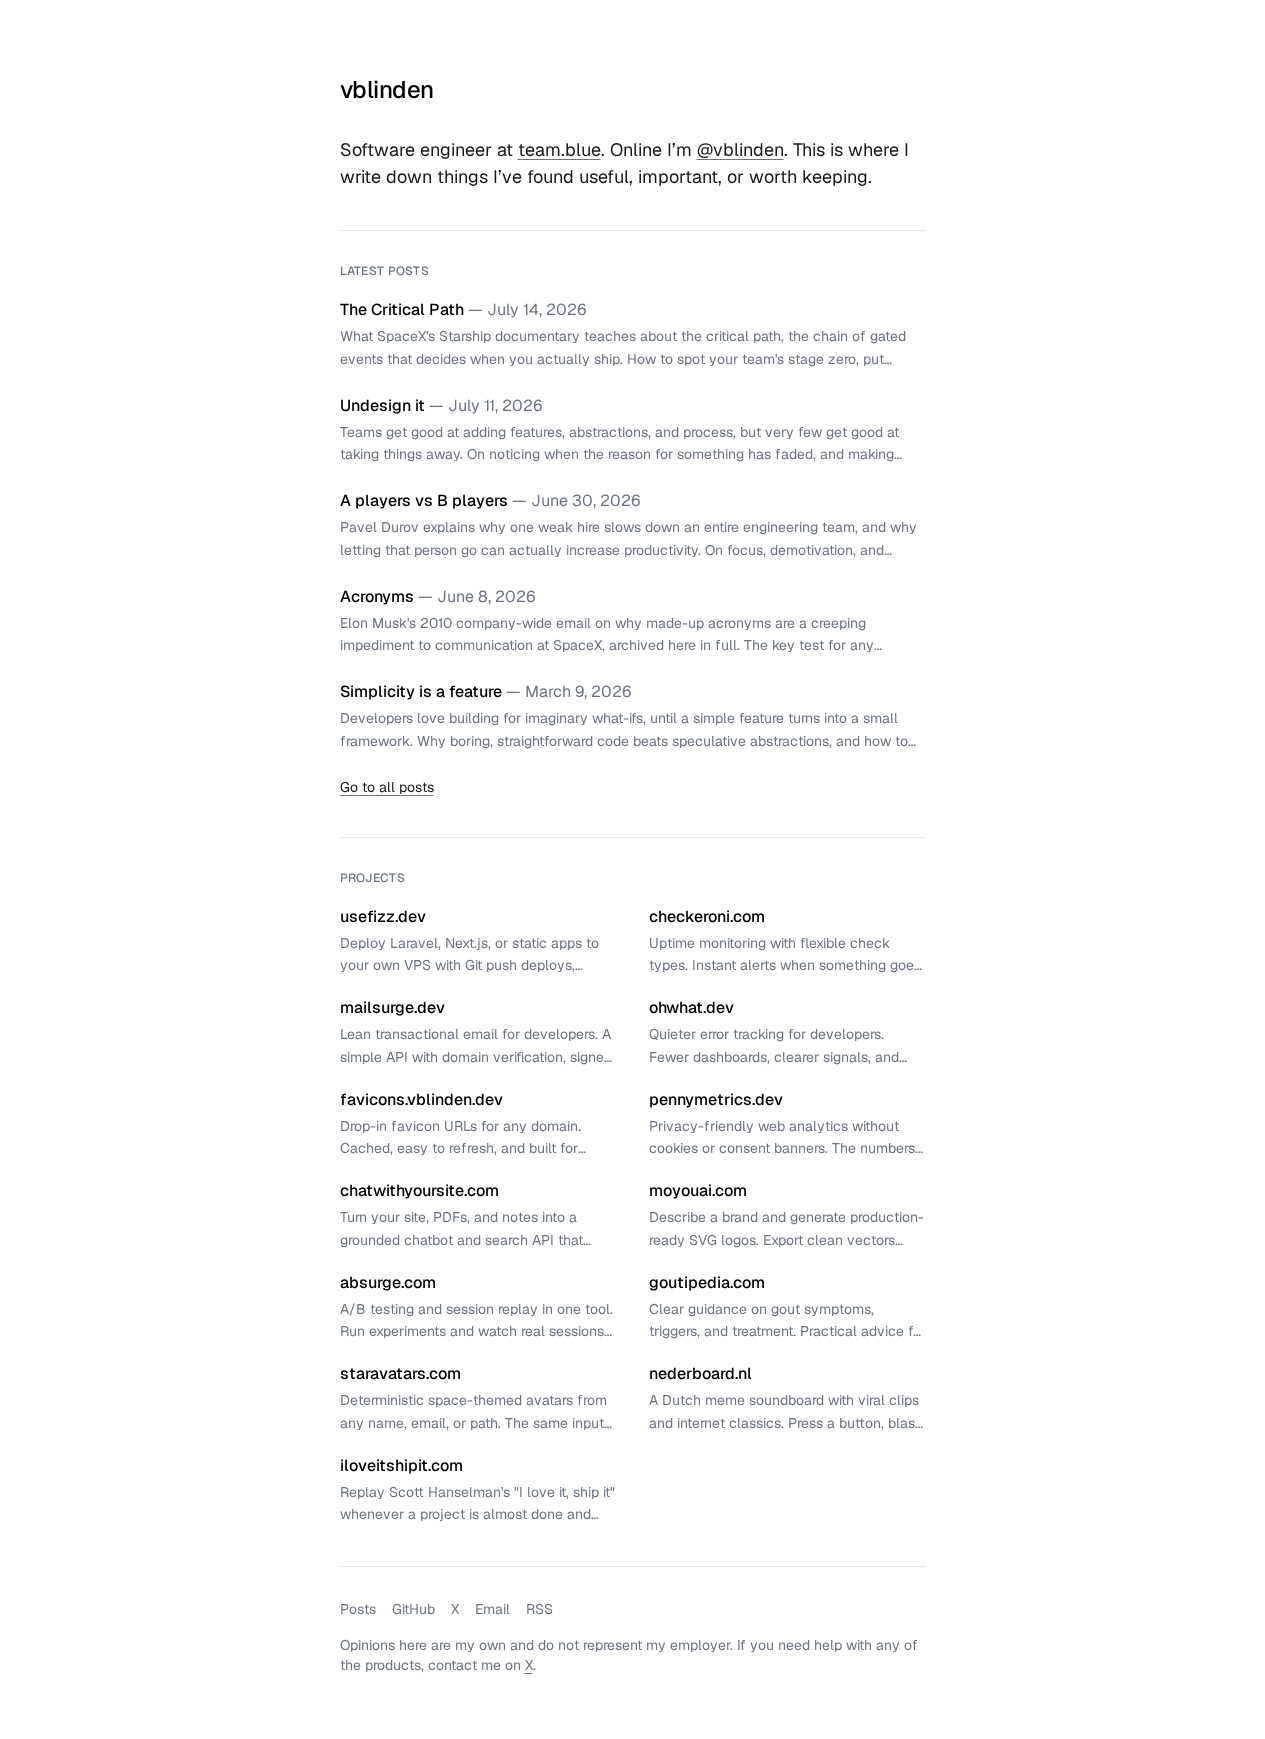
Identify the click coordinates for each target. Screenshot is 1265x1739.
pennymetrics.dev (716, 1099)
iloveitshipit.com (401, 1465)
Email (492, 1609)
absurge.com (388, 1282)
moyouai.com (698, 1190)
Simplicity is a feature (421, 691)
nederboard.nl (700, 1373)
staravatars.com (400, 1373)
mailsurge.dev (392, 1007)
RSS (539, 1609)
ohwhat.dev (691, 1007)
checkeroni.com (707, 916)
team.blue (559, 149)
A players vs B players (424, 500)
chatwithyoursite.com (419, 1190)
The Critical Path (402, 309)
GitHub (413, 1609)
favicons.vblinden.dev (421, 1099)
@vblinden (740, 149)
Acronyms (377, 596)
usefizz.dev (383, 916)
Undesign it (382, 405)
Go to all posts (387, 787)
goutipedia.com (707, 1282)
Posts (358, 1609)
